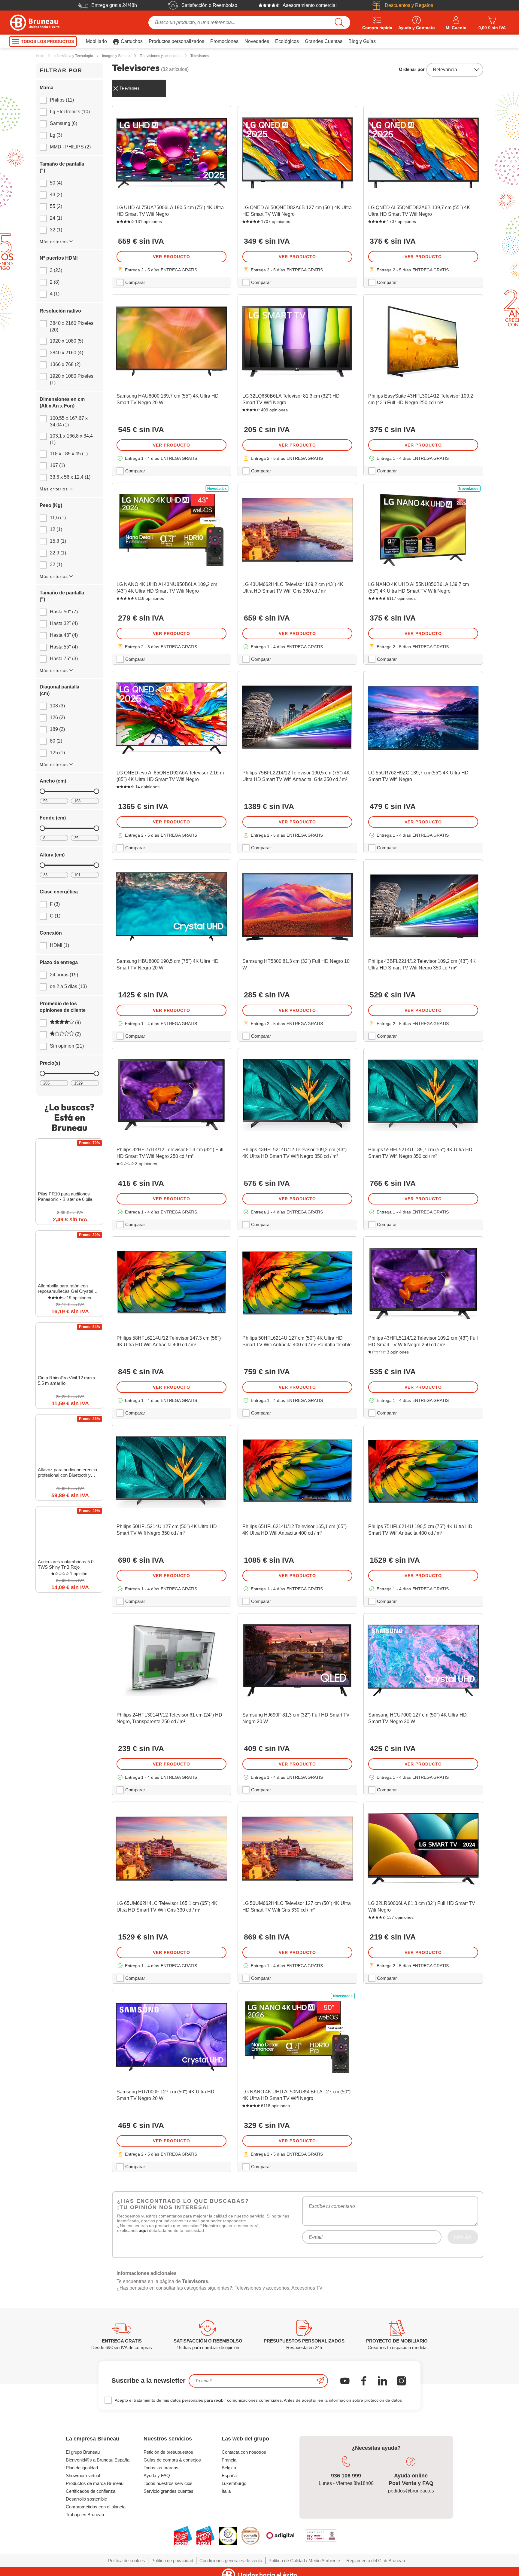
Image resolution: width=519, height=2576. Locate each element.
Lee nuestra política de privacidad (44, 2527)
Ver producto (171, 257)
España (229, 2475)
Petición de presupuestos (168, 2452)
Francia (229, 2460)
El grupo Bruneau (83, 2452)
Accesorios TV (307, 2288)
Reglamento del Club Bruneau (376, 2561)
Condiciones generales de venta (231, 2561)
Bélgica (229, 2468)
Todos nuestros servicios (168, 2483)
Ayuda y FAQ (157, 2475)
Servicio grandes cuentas (168, 2491)
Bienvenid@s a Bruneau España (98, 2460)
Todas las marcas (161, 2468)
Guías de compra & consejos (172, 2460)
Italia (226, 2491)
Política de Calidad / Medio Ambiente (304, 2561)
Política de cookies (127, 2561)
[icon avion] (320, 2381)
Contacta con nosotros (244, 2452)
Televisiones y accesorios (262, 2288)
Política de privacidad (172, 2561)
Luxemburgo (234, 2483)
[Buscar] (340, 23)
